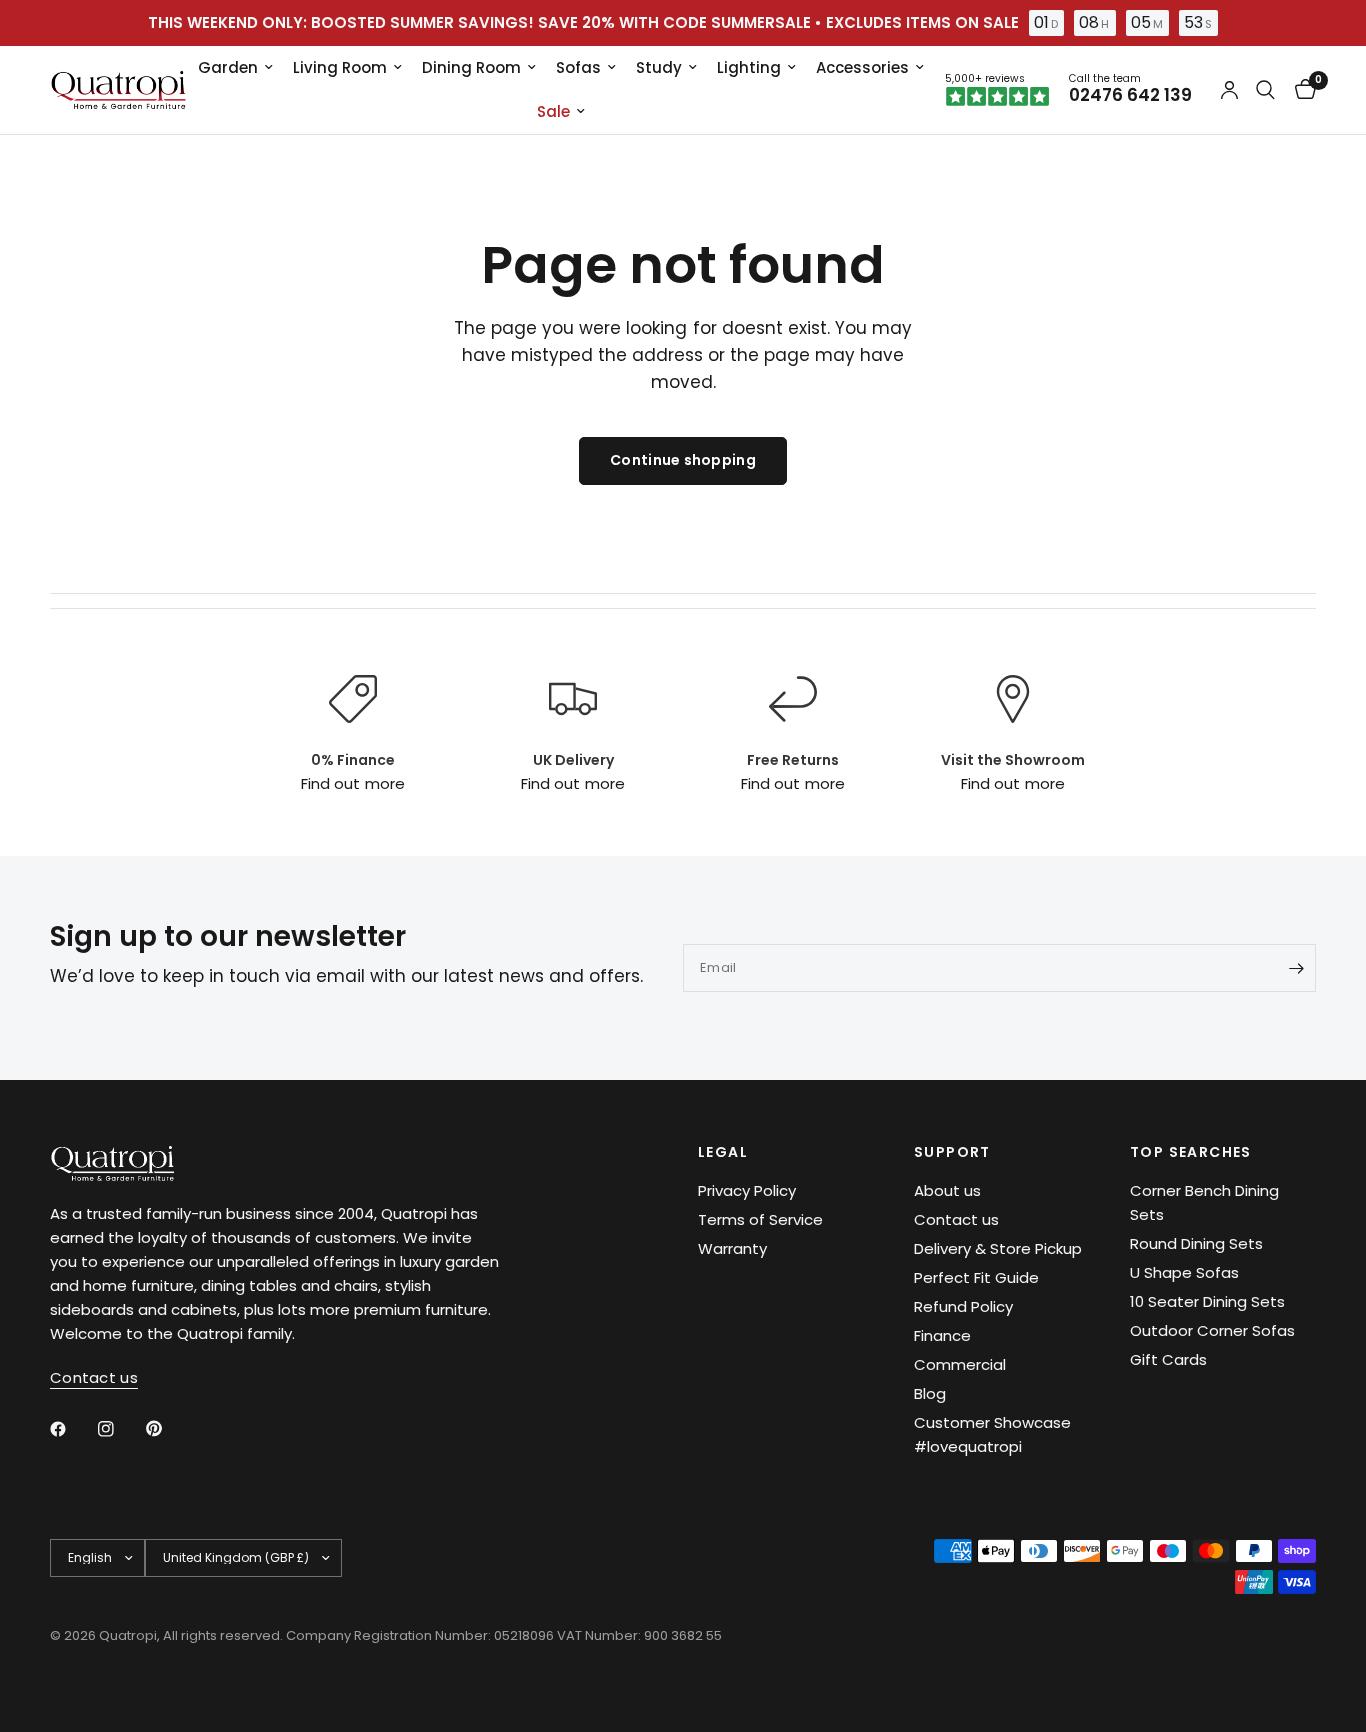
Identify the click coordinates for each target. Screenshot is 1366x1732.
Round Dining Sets (1196, 1243)
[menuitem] (235, 68)
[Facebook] (72, 1429)
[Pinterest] (168, 1428)
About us (947, 1190)
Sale (553, 111)
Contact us (956, 1219)
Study (659, 67)
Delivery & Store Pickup (998, 1248)
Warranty (732, 1248)
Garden (228, 67)
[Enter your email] (1296, 968)
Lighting (749, 67)
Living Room (340, 67)
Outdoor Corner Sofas (1212, 1330)
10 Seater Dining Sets (1207, 1301)
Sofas (578, 67)
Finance (942, 1335)
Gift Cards (1168, 1359)
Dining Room (471, 67)
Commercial (960, 1364)
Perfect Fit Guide (976, 1277)
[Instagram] (120, 1429)
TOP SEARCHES (1191, 1152)
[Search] (1265, 90)
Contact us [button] (94, 1377)
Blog (930, 1393)
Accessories (862, 67)
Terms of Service (760, 1219)
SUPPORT (952, 1152)
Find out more (352, 783)
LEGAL (723, 1152)
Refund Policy (963, 1306)
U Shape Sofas (1184, 1272)
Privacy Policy (747, 1190)
